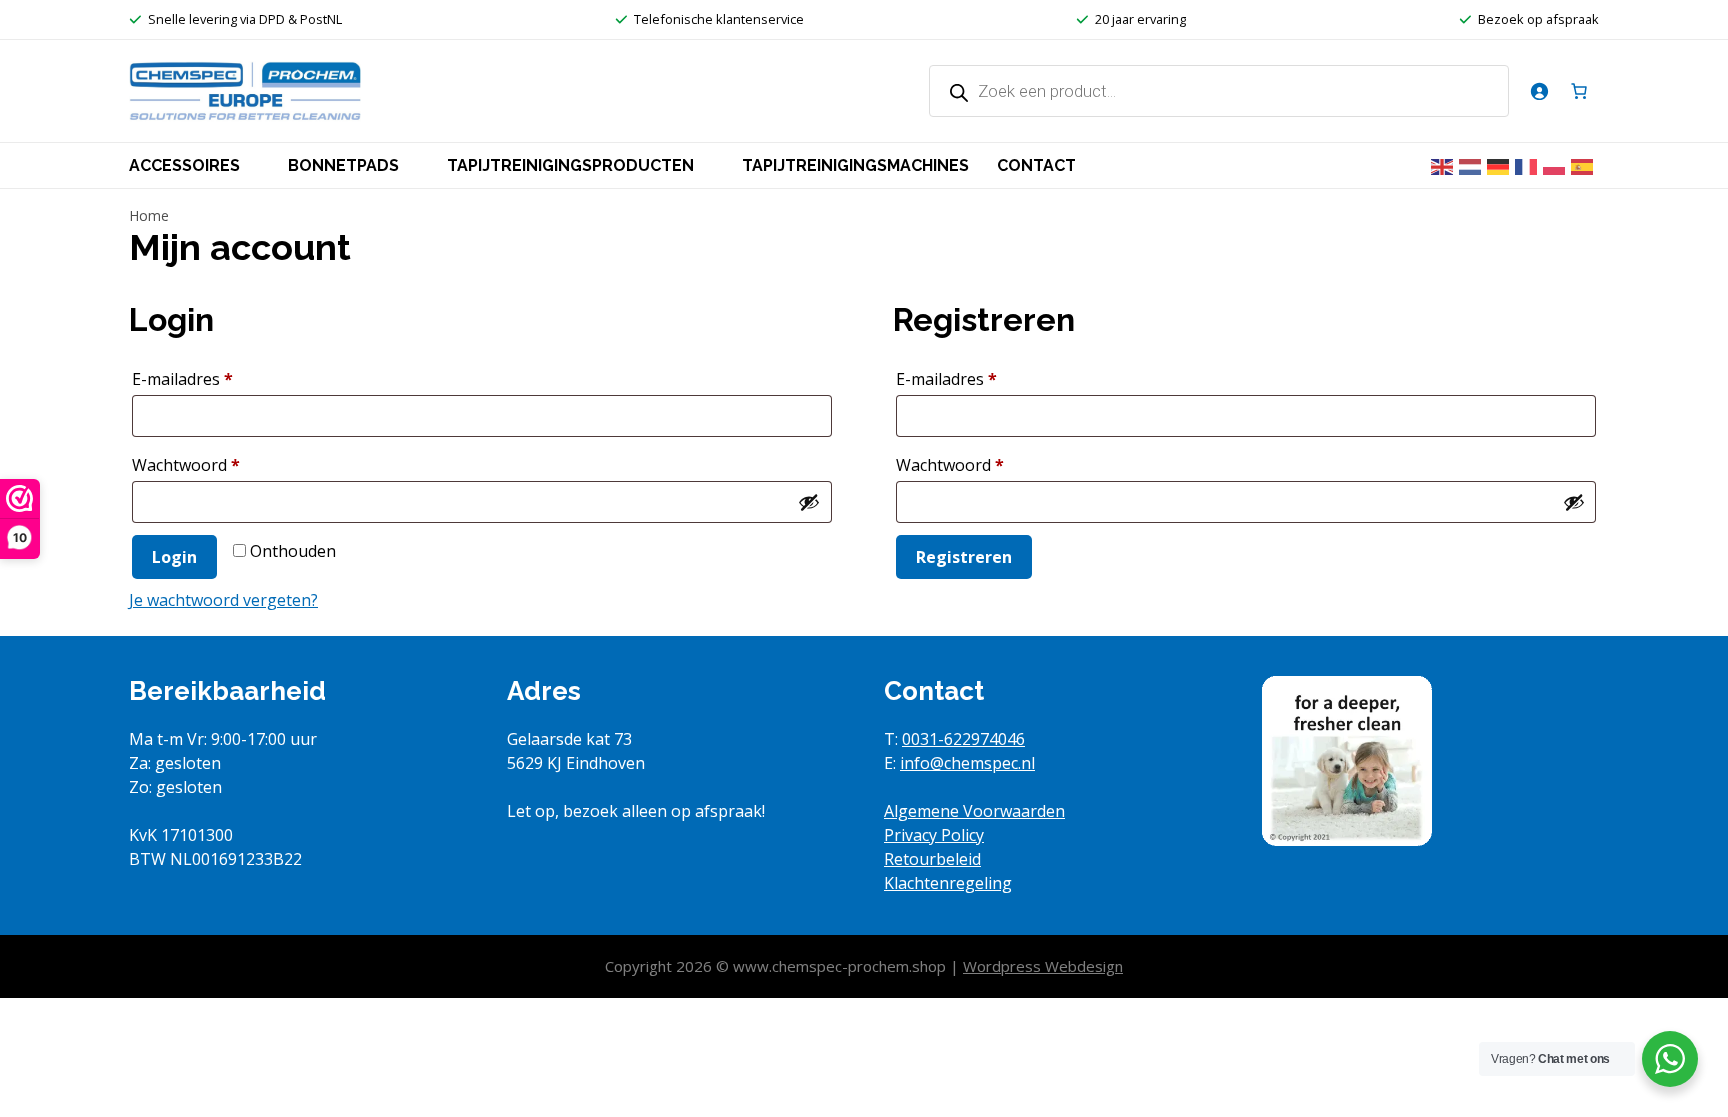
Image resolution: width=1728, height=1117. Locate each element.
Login (174, 557)
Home (149, 215)
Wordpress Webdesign (1043, 966)
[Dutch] (1473, 165)
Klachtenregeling (948, 883)
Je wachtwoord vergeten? (223, 600)
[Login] (1539, 91)
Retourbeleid (932, 859)
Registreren (964, 557)
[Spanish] (1585, 165)
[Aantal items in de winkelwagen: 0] (1579, 91)
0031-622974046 (963, 739)
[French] (1529, 165)
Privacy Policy (934, 835)
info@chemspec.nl (967, 763)
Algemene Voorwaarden (974, 811)
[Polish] (1557, 165)
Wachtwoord (212, 464)
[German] (1501, 165)
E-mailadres (208, 378)
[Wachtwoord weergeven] (809, 502)
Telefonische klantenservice (719, 19)
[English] (1445, 165)
